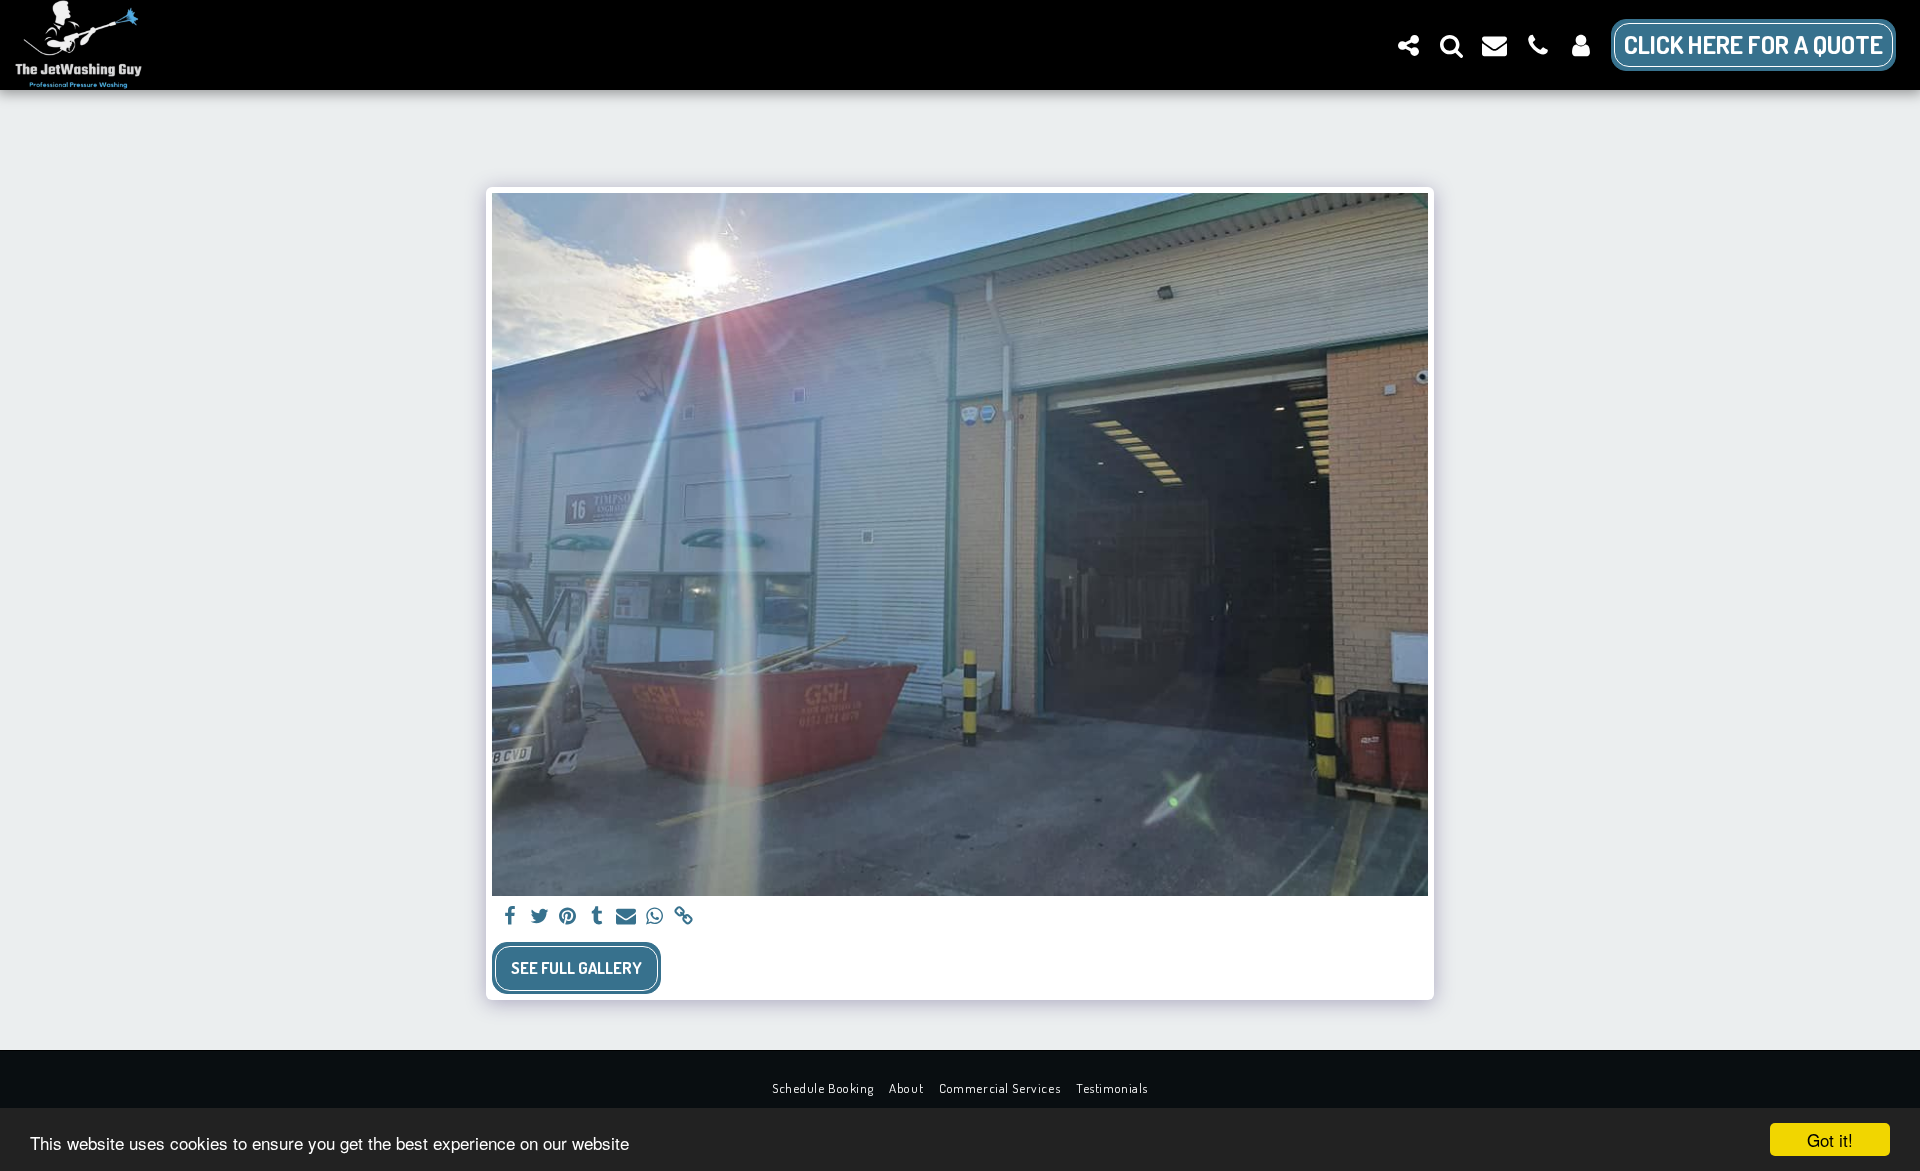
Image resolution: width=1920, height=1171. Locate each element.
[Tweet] (539, 917)
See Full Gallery (576, 967)
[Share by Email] (625, 917)
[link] (683, 917)
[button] (1408, 45)
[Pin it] (568, 917)
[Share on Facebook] (510, 917)
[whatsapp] (654, 917)
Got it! (1830, 1139)
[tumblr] (596, 917)
